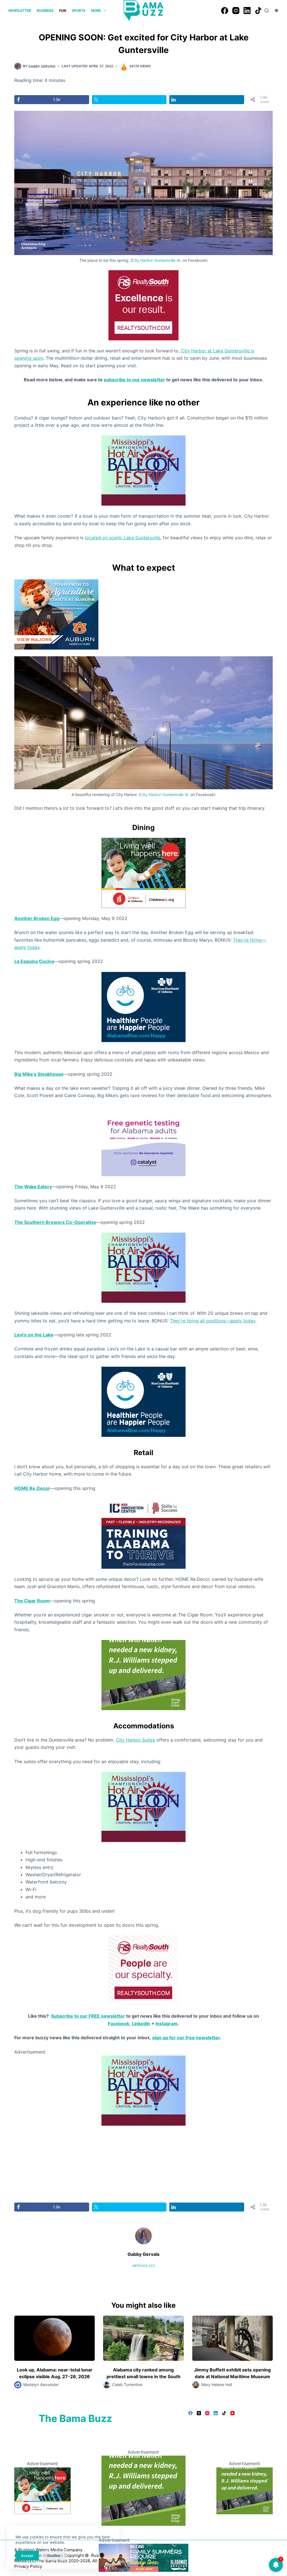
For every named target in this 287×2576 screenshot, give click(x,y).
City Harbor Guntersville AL (157, 260)
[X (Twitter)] (199, 2413)
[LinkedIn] (247, 11)
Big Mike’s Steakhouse (39, 1074)
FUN (63, 11)
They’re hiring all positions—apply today (213, 1321)
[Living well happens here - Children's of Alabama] (143, 872)
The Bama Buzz (75, 2418)
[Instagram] (236, 11)
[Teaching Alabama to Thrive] (143, 1533)
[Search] (267, 11)
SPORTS (79, 11)
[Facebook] (225, 11)
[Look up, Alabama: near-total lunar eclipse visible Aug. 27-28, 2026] (55, 2338)
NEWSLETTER (20, 11)
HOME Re (25, 1488)
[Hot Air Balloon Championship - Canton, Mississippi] (143, 470)
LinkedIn (141, 2024)
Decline (54, 2556)
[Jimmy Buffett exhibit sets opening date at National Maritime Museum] (232, 2338)
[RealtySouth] (143, 305)
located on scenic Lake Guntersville (123, 538)
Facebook (119, 2024)
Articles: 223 (143, 2266)
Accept (27, 2556)
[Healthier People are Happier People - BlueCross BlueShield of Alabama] (143, 1006)
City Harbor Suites (135, 1740)
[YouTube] (232, 2413)
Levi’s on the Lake (34, 1335)
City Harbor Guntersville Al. (165, 794)
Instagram (167, 2024)
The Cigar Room (32, 1601)
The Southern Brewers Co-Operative (55, 1222)
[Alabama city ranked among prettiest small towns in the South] (143, 2338)
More (96, 11)
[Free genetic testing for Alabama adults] (143, 1141)
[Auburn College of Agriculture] (56, 614)
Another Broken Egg (37, 918)
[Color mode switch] (276, 11)
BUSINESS (45, 11)
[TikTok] (258, 11)
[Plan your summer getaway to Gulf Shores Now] (143, 2557)
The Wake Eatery (33, 1187)
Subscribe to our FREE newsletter (88, 2016)
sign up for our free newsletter (186, 2038)
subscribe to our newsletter (134, 380)
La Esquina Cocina (34, 961)
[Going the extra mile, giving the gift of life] (143, 1675)
